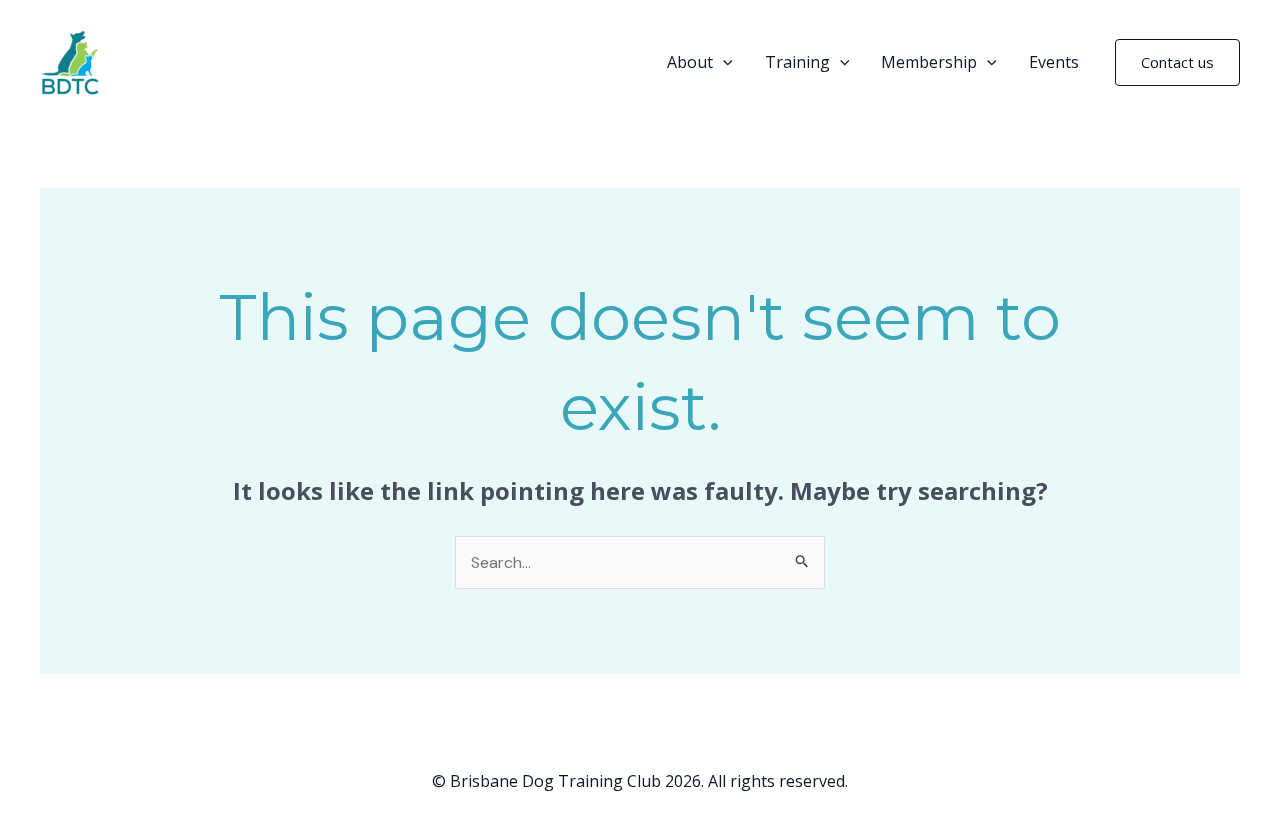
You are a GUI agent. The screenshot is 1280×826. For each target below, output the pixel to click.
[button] (723, 62)
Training (797, 62)
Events (1054, 62)
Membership (929, 62)
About (690, 62)
